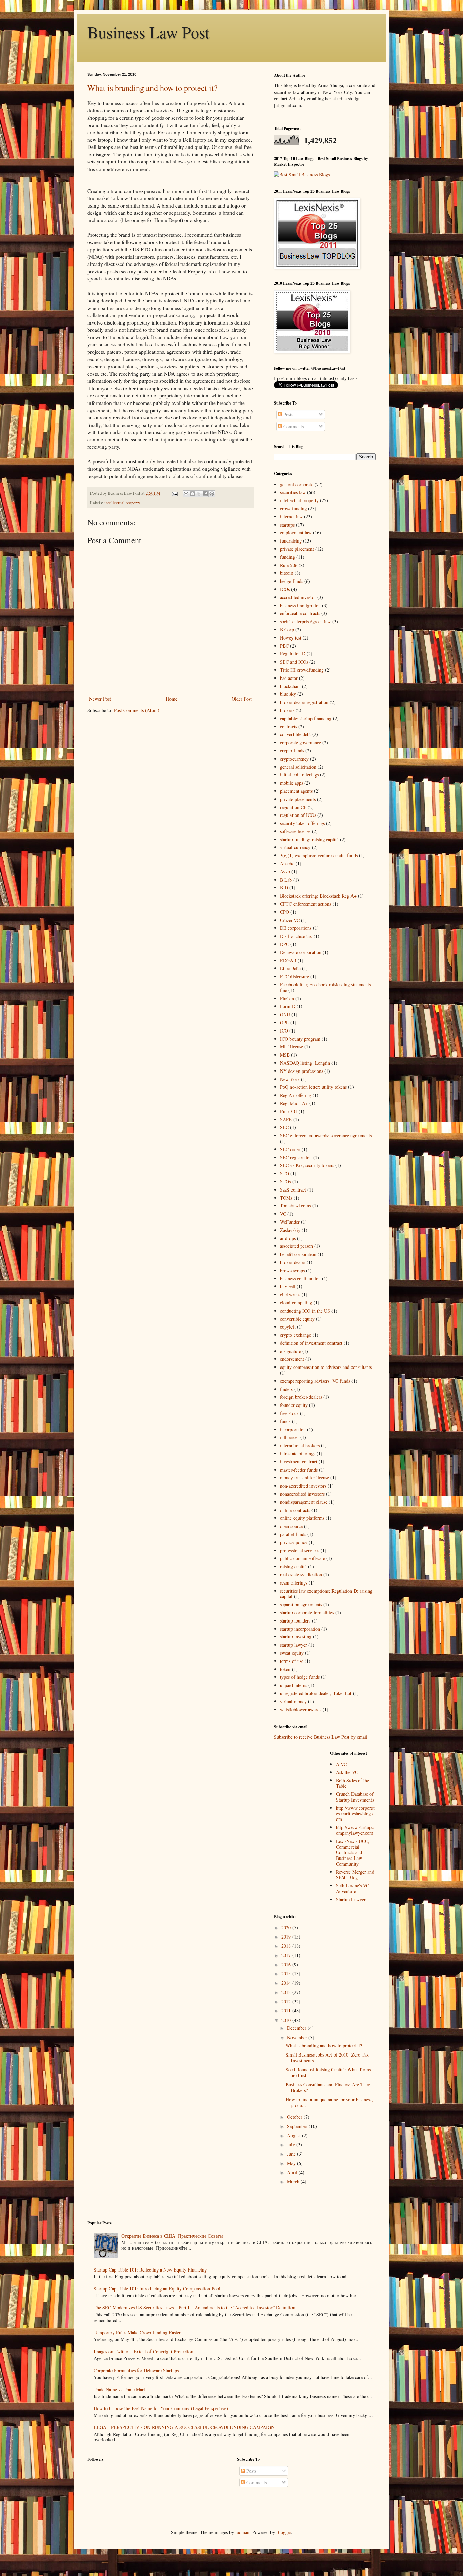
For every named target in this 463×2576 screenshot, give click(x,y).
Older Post (242, 699)
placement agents (296, 791)
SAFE (286, 1119)
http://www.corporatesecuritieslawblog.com (355, 1814)
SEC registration (296, 1157)
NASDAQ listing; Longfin (305, 1063)
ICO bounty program (300, 1039)
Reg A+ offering (296, 1095)
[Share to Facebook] (205, 494)
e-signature (290, 1351)
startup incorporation (300, 1629)
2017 (287, 1955)
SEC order (290, 1149)
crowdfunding (293, 508)
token (285, 1669)
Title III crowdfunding (302, 670)
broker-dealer (293, 1262)
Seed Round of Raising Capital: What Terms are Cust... (328, 2072)
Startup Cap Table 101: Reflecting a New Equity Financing (150, 2270)
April (293, 2172)
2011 (287, 2011)
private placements (298, 799)
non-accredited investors (303, 1486)
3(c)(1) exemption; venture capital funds (319, 855)
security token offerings (302, 823)
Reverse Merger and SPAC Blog (355, 1875)
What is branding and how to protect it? (153, 88)
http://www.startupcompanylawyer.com (355, 1830)
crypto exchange (296, 1335)
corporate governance (300, 742)
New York (290, 1079)
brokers (287, 710)
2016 (287, 1964)
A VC (341, 1764)
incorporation (293, 1429)
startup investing (296, 1637)
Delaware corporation (301, 952)
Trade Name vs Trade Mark (120, 2389)
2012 (287, 2001)
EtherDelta (290, 968)
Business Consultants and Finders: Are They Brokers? (328, 2087)
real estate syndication (301, 1575)
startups (287, 525)
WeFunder (290, 1222)
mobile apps (291, 783)
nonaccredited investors (302, 1494)
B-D (284, 888)
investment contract (299, 1462)
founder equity (294, 1405)
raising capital (293, 1566)
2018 (287, 1946)
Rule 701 (289, 1111)
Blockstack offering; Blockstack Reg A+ (318, 896)
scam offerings (294, 1583)
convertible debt (295, 734)
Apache (287, 863)
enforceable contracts (300, 613)
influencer (289, 1437)
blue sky (288, 694)
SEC (284, 1127)
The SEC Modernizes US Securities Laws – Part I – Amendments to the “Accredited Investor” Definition (194, 2308)
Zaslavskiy (290, 1230)
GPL (285, 1022)
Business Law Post (148, 32)
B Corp (287, 630)
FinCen (287, 998)
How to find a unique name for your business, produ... (329, 2102)
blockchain (290, 686)
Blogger (284, 2532)
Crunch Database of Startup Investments (355, 1797)
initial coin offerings (299, 775)
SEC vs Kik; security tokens (307, 1165)
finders (286, 1389)
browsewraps (292, 1270)
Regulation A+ (294, 1103)
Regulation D (293, 654)
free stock (289, 1413)
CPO (285, 912)
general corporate (297, 484)
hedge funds (291, 581)
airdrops (288, 1238)
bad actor (289, 678)
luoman (242, 2532)
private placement (297, 549)
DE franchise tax (296, 936)
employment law (296, 533)
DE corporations (296, 928)
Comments (293, 426)
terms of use (292, 1661)
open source (291, 1526)
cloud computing (296, 1303)
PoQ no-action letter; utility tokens (313, 1087)
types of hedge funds (300, 1677)
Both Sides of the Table (353, 1783)
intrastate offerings (298, 1453)
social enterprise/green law (305, 621)
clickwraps (290, 1294)
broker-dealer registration (304, 702)
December (297, 2028)
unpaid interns (294, 1685)
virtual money (293, 1701)
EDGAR (288, 960)
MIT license (291, 1047)
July (292, 2145)
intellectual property (122, 503)
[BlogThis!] (193, 494)
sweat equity (292, 1653)
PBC (284, 646)
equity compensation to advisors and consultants (326, 1367)
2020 (287, 1928)
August (295, 2135)
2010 (287, 2020)
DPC (285, 944)
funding (287, 557)
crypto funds (292, 751)
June (292, 2154)
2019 (287, 1937)
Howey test (291, 638)
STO (285, 1173)
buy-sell (288, 1286)
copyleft (288, 1327)
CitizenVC (290, 920)
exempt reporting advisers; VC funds (315, 1381)
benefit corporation (298, 1254)
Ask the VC (347, 1772)
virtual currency (295, 847)
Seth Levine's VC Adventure (353, 1888)
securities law (293, 492)
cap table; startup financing (306, 718)
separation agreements (301, 1604)
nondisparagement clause (304, 1502)
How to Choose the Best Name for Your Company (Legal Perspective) (161, 2408)
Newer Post (100, 699)
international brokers (300, 1445)
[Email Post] (174, 493)
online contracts (295, 1510)
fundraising (291, 541)
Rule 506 (289, 565)
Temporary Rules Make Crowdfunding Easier (137, 2332)
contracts (288, 726)
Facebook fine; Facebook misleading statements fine (325, 987)
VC (283, 1214)
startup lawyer (294, 1645)
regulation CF (293, 807)
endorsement (292, 1359)
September (298, 2126)
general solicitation (298, 767)
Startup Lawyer (351, 1899)
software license (295, 831)
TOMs (286, 1198)
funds (285, 1421)
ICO (284, 1031)
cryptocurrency (294, 759)
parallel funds (293, 1534)
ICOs (285, 589)
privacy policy (294, 1542)
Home (172, 699)
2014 (287, 1983)
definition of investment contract (311, 1343)
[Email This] (186, 494)
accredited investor (298, 597)
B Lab (286, 880)
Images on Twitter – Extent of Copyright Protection (143, 2351)
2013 (287, 1992)
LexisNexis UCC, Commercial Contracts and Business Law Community (353, 1852)
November (298, 2037)
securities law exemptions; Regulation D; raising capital (326, 1594)
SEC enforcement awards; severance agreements (326, 1135)
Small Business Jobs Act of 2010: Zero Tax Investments (327, 2058)
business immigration (300, 605)
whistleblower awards (301, 1709)
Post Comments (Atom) (137, 710)
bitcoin (287, 573)
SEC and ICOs (294, 662)
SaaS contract (293, 1190)
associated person (296, 1246)
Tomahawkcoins (295, 1206)
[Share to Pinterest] (212, 494)
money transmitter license (305, 1478)
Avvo (285, 872)
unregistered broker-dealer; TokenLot (316, 1693)
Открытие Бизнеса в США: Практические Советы (172, 2236)
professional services (300, 1550)
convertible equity (297, 1319)
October (295, 2117)
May (292, 2163)
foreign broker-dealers (301, 1397)
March (294, 2181)
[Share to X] (199, 494)
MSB (285, 1055)
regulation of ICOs (298, 815)
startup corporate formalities (307, 1613)
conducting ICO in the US (305, 1311)
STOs (285, 1182)
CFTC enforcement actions (306, 904)
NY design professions (301, 1071)
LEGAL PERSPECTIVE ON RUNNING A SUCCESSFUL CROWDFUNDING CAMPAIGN (184, 2427)
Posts (288, 415)
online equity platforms (302, 1518)
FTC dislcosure (295, 976)
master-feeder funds (299, 1470)
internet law (291, 517)
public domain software (303, 1558)
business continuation (300, 1279)
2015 (287, 1974)
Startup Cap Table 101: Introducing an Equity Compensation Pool (157, 2289)
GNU (285, 1014)
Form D (288, 1006)
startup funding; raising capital (309, 839)
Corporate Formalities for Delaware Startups (136, 2370)
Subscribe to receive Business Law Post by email (321, 1737)
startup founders (295, 1621)
